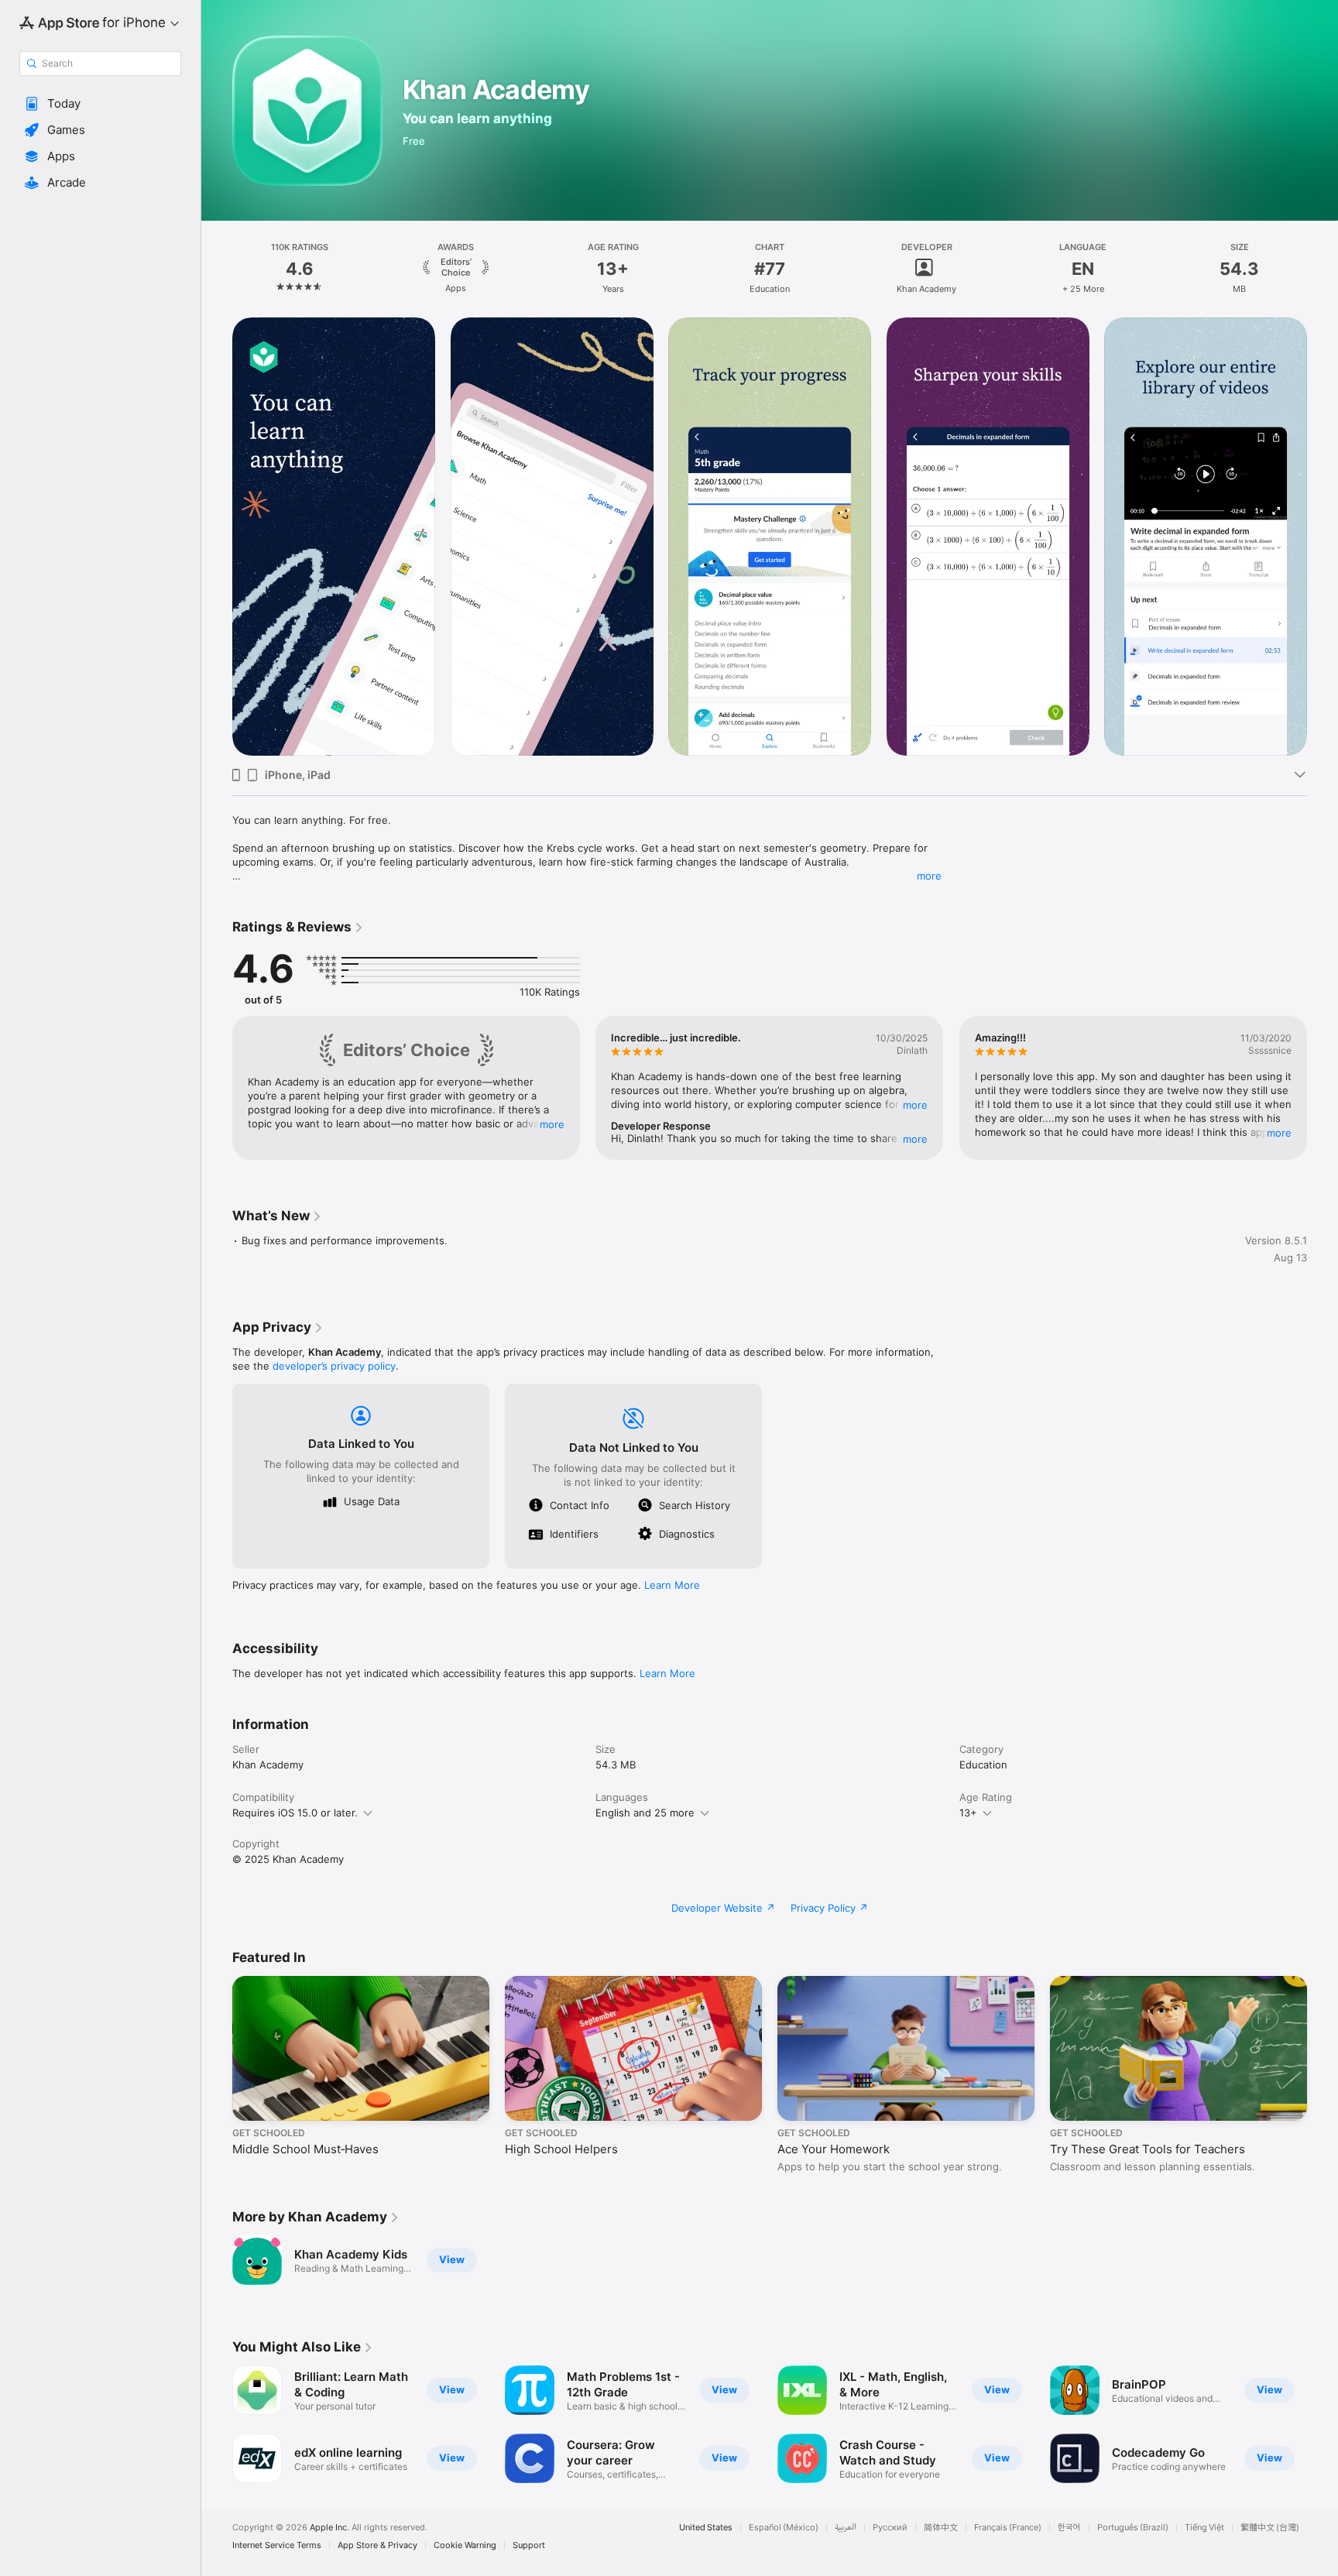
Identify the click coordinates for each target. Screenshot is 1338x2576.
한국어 (1069, 2528)
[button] (100, 104)
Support (529, 2545)
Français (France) (1008, 2528)
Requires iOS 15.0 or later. (295, 1813)
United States (706, 2528)
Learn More (672, 1585)
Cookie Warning (465, 2545)
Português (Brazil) (1133, 2528)
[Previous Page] (217, 537)
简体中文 (941, 2528)
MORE (552, 1124)
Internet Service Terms (277, 2545)
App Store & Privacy (377, 2545)
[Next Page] (1323, 537)
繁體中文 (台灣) (1270, 2528)
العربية (846, 2528)
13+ (968, 1813)
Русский (890, 2528)
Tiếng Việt (1204, 2528)
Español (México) (784, 2528)
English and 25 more (645, 1813)
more (929, 876)
